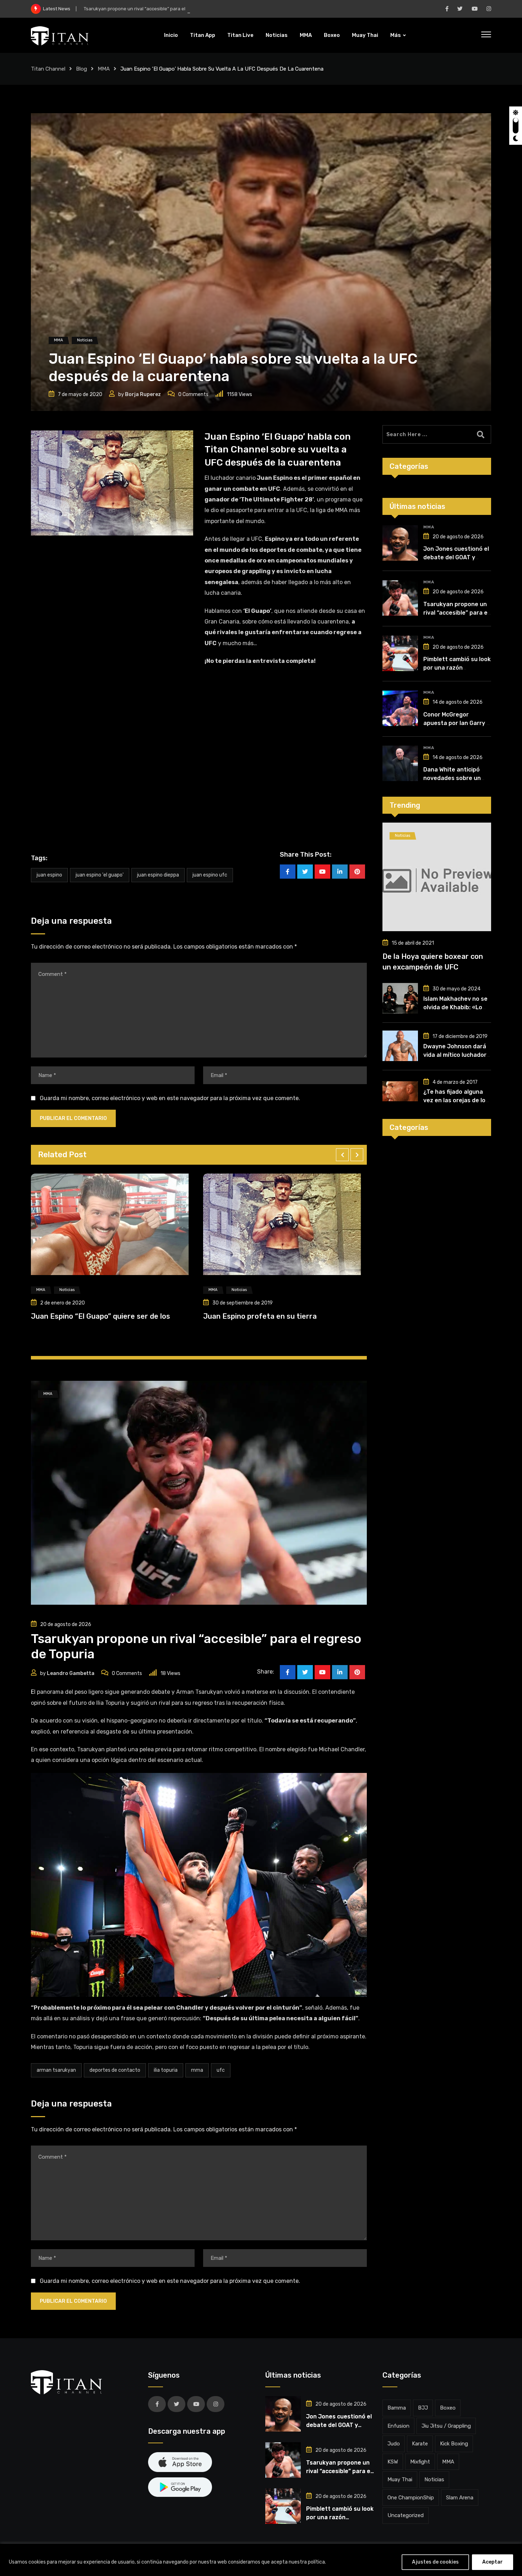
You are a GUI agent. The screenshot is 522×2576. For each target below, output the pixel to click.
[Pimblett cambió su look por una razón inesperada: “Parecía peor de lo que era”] (400, 653)
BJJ (423, 2408)
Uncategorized (406, 2515)
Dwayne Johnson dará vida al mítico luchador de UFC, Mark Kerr (455, 1055)
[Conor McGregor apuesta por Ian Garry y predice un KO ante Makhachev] (400, 708)
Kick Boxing (454, 2444)
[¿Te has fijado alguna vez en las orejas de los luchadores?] (400, 1091)
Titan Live (240, 35)
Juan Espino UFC (210, 875)
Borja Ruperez (143, 394)
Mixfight (420, 2462)
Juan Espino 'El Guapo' (100, 875)
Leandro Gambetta (71, 1673)
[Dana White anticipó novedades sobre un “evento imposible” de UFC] (400, 763)
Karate (420, 2444)
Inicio (171, 35)
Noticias (277, 35)
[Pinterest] (357, 872)
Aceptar (493, 2562)
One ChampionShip (411, 2498)
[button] (342, 1155)
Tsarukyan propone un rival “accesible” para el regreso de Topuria (456, 613)
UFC (221, 2070)
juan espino (49, 875)
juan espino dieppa (158, 875)
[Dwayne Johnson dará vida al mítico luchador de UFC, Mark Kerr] (400, 1046)
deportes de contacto (115, 2070)
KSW (393, 2462)
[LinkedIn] (340, 872)
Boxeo (332, 35)
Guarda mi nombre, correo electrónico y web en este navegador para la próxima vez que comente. (170, 1098)
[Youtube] (322, 872)
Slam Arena (460, 2498)
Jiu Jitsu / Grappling (446, 2426)
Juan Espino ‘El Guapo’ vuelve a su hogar (273, 1316)
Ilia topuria (166, 2070)
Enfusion (398, 2426)
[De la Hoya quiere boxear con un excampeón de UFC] (437, 877)
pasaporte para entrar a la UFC (267, 510)
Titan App (203, 35)
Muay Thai (365, 35)
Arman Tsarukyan (56, 2070)
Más (396, 35)
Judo (394, 2444)
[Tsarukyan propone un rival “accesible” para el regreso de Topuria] (400, 598)
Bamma (397, 2408)
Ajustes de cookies (435, 2562)
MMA (306, 35)
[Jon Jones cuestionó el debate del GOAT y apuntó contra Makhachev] (400, 543)
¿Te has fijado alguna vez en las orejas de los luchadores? (456, 1100)
